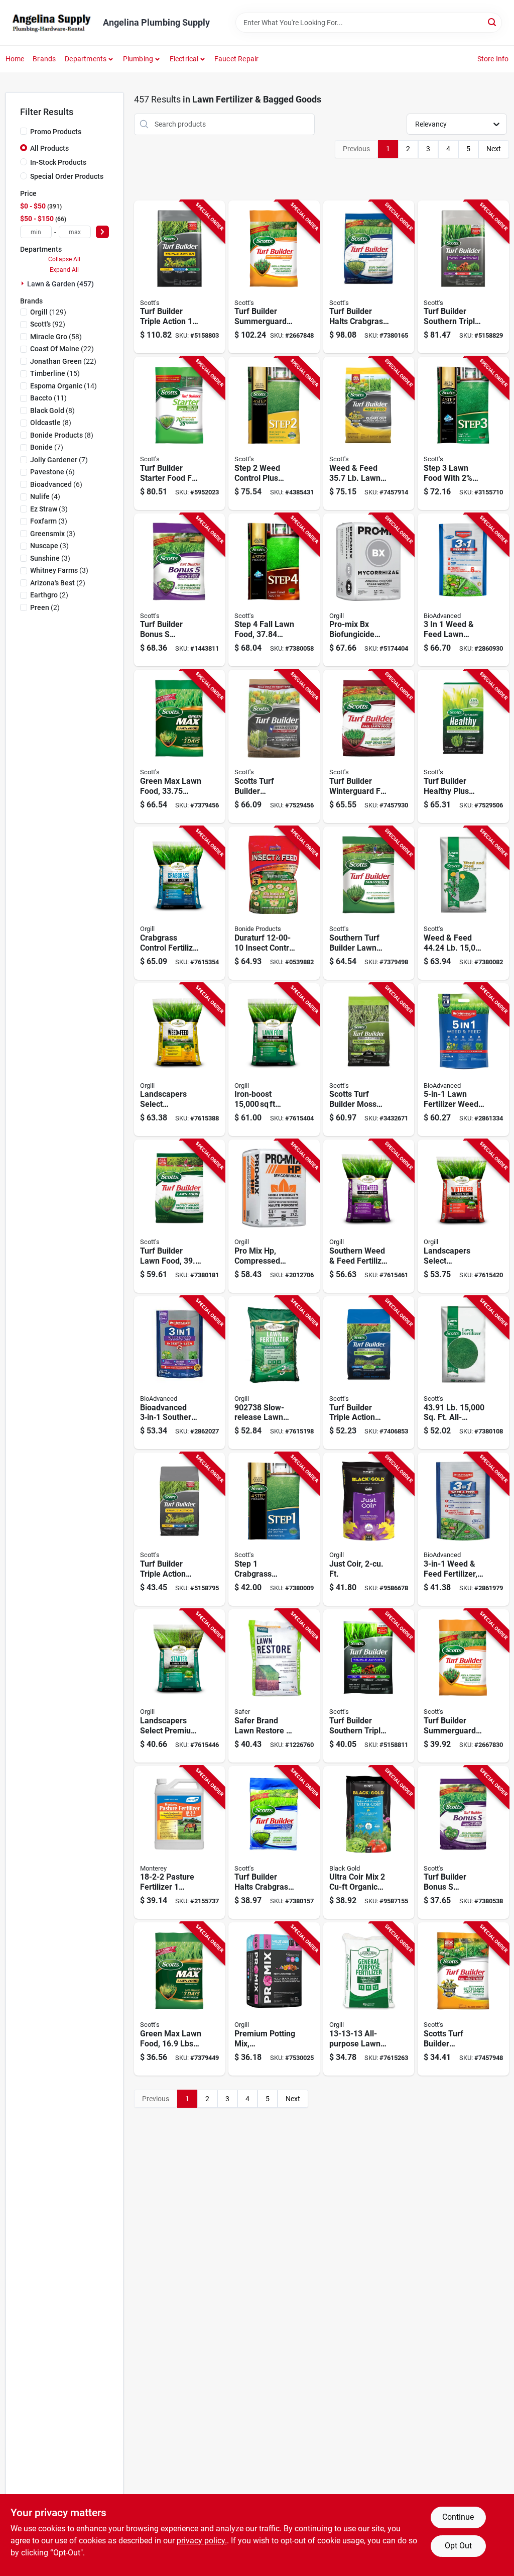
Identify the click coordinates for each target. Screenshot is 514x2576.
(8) (52, 410)
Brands (44, 59)
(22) (62, 349)
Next (494, 149)
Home (15, 59)
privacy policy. (202, 2541)
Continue (458, 2517)
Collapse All (64, 259)
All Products (49, 148)
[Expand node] (24, 283)
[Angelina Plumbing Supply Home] (51, 23)
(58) (56, 337)
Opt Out (458, 2546)
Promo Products (56, 132)
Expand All (64, 270)
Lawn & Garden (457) (60, 284)
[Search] (493, 22)
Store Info (493, 59)
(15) (55, 373)
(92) (48, 324)
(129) (48, 312)
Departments (86, 59)
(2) (58, 583)
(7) (47, 447)
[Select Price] (102, 232)
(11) (48, 398)
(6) (52, 472)
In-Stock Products (58, 162)
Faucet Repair (237, 59)
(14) (63, 386)
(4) (45, 496)
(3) (49, 509)
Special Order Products (67, 176)
